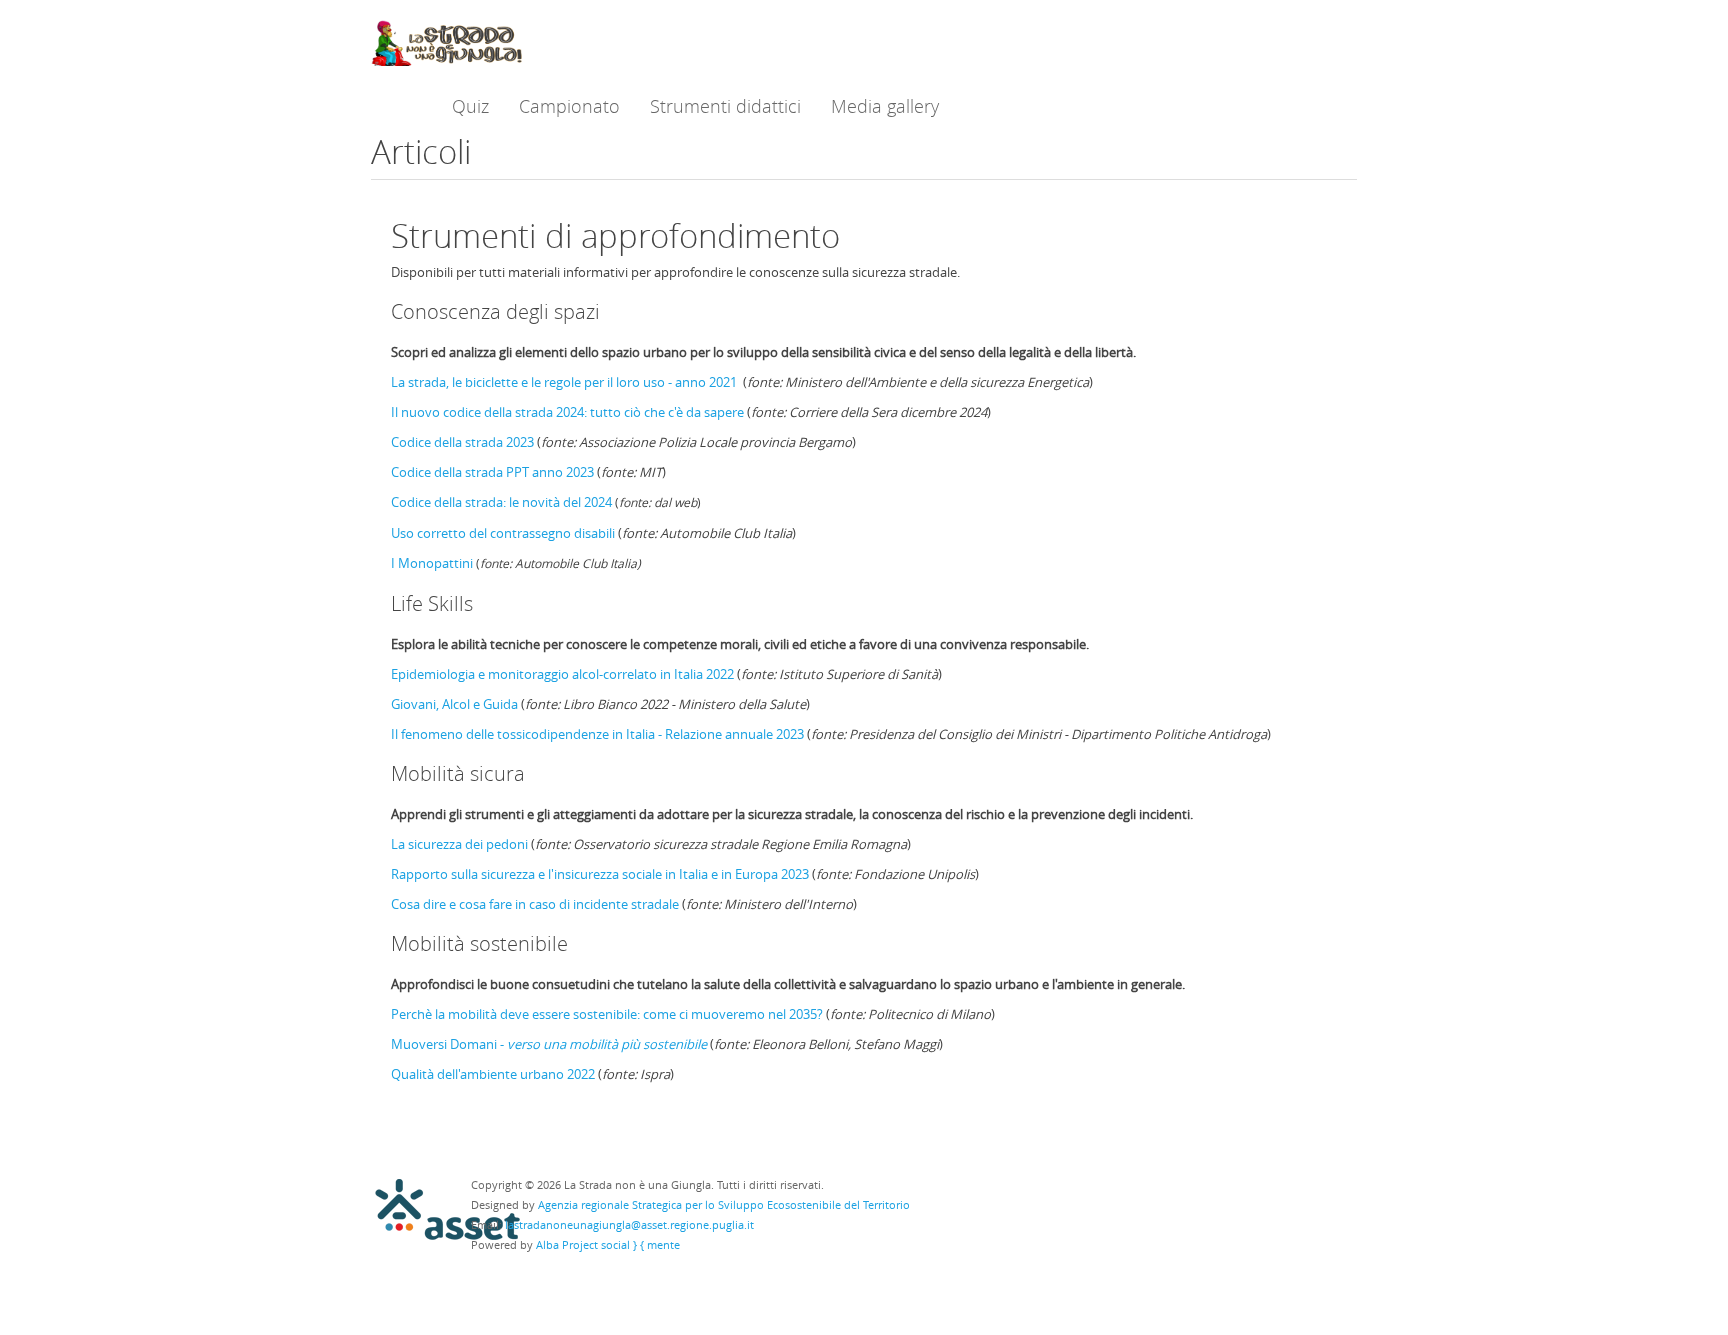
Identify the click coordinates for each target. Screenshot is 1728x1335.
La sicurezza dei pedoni (459, 844)
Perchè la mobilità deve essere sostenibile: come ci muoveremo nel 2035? (607, 1014)
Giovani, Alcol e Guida (454, 704)
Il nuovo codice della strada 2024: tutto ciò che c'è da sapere (567, 412)
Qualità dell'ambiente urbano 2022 (493, 1074)
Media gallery (885, 106)
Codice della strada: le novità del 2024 (503, 502)
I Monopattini (432, 563)
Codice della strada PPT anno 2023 (492, 472)
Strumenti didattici (725, 106)
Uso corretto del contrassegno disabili (503, 533)
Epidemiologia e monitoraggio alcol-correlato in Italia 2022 (562, 674)
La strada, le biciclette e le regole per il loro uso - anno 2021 (564, 382)
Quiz (470, 106)
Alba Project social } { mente (608, 1244)
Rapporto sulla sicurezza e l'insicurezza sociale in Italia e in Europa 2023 (600, 874)
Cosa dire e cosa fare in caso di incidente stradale (535, 904)
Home (396, 106)
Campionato (569, 106)
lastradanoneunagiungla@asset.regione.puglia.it (629, 1224)
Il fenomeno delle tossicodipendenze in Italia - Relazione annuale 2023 (597, 734)
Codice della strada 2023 (462, 442)
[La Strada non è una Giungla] (446, 40)
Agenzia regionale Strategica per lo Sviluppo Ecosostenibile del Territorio (724, 1204)
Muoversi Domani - (549, 1044)
